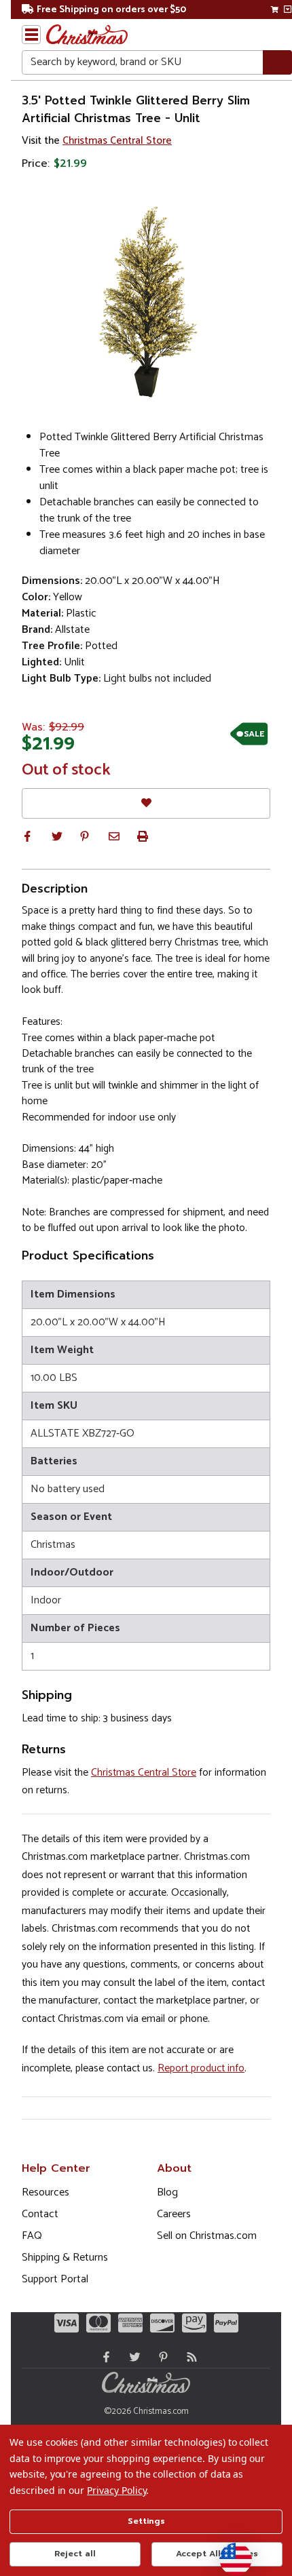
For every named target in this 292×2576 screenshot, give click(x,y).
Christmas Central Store (117, 141)
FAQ (32, 2236)
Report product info (201, 2068)
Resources (45, 2192)
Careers (174, 2214)
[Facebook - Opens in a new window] (103, 2357)
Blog (167, 2192)
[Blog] (189, 2357)
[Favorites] (146, 803)
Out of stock (66, 770)
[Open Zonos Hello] (229, 2552)
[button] (27, 836)
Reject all (75, 2554)
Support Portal (55, 2279)
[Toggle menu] (31, 35)
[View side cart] (288, 9)
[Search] (277, 63)
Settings (146, 2521)
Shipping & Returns (65, 2258)
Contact (40, 2214)
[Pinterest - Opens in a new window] (160, 2357)
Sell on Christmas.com (207, 2236)
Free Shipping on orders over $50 (111, 10)
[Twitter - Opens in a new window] (132, 2357)
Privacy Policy (116, 2490)
